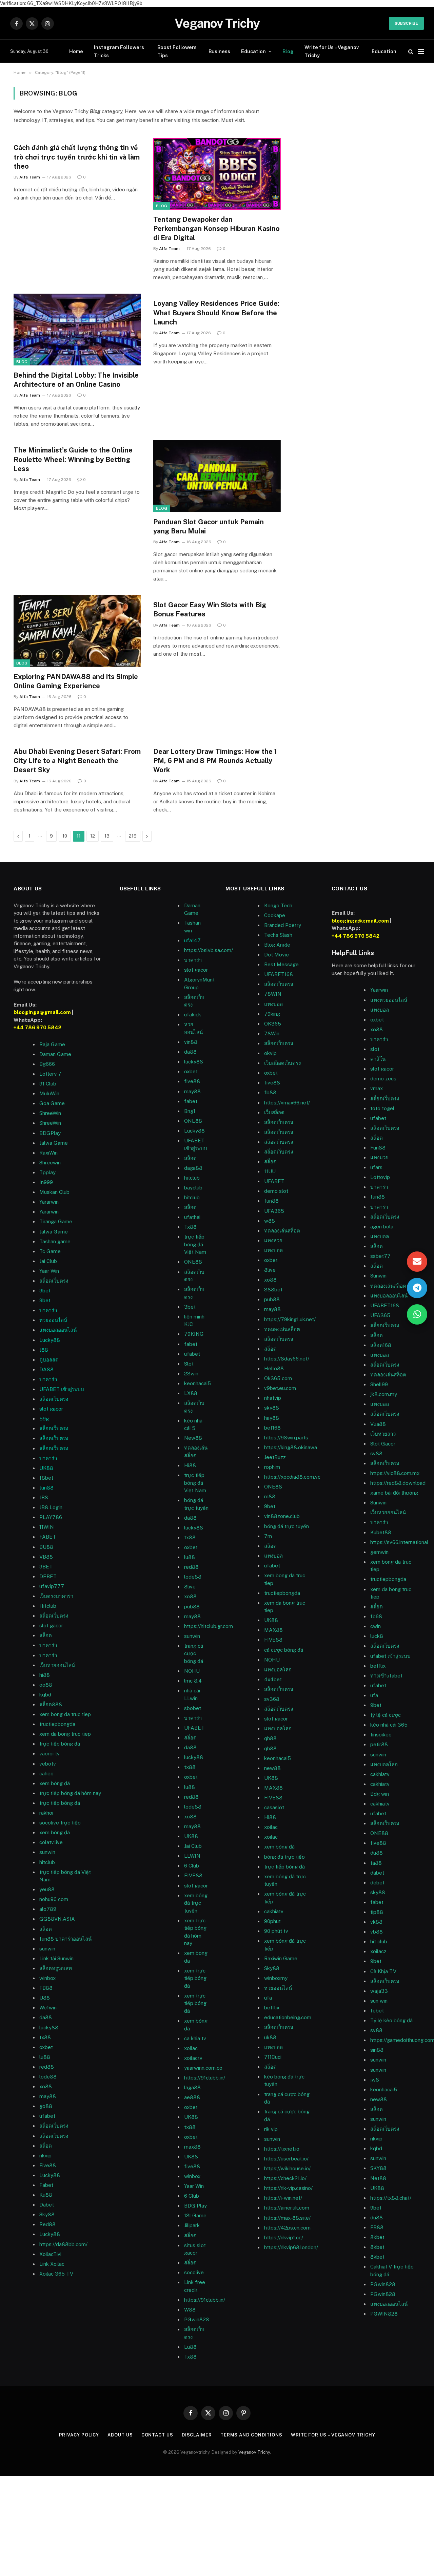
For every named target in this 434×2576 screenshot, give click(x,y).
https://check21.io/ (285, 2178)
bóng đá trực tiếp (284, 1857)
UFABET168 (279, 974)
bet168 (272, 1428)
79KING (194, 1334)
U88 (45, 1998)
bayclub (193, 1188)
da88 (190, 1052)
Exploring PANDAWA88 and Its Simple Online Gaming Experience (76, 681)
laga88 (192, 2087)
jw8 (375, 2080)
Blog (288, 51)
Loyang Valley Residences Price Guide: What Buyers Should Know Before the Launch (216, 313)
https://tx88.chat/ (391, 2198)
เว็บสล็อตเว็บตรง (282, 1063)
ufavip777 (52, 1586)
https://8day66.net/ (287, 1359)
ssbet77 (380, 1256)
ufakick (193, 1015)
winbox (47, 1978)
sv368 (272, 1699)
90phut (272, 1921)
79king (272, 1014)
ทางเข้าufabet (386, 1676)
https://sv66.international (399, 1542)
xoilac (191, 2048)
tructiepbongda (282, 1593)
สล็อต (46, 1635)
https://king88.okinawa (291, 1447)
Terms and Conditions (251, 2435)
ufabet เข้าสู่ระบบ (390, 1656)
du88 (377, 2218)
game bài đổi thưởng (394, 1493)
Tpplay (47, 1172)
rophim (272, 1467)
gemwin (379, 1552)
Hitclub (48, 1606)
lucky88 (194, 1062)
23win (191, 1374)
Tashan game (55, 1241)
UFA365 (274, 1211)
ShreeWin (50, 1113)
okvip (270, 1053)
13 (107, 836)
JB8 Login (51, 1507)
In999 (46, 1182)
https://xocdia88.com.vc (292, 1477)
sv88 (376, 1453)
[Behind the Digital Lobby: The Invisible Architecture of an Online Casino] (77, 330)
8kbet (377, 2237)
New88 (193, 1438)
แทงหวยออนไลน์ (389, 1000)
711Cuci (273, 2057)
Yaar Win (49, 1271)
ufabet (192, 1354)
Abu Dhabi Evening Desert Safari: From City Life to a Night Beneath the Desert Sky (77, 761)
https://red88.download (398, 1483)
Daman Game (55, 1054)
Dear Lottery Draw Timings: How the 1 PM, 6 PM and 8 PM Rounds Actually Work (215, 761)
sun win (379, 2001)
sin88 (377, 2050)
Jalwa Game (54, 1232)
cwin (376, 1626)
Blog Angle (277, 945)
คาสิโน (378, 1059)
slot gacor (51, 1409)
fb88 (270, 1092)
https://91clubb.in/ (205, 2078)
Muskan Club (54, 1192)
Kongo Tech (278, 905)
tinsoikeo (381, 1735)
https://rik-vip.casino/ (288, 2188)
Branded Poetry (283, 925)
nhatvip (273, 1398)
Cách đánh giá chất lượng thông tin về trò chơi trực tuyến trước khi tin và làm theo (77, 157)
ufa (268, 1998)
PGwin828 (197, 2319)
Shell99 (379, 1384)
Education (253, 51)
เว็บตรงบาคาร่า (56, 1596)
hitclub (47, 1862)
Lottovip (380, 1177)
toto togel (382, 1108)
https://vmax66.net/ (287, 1103)
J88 (44, 1350)
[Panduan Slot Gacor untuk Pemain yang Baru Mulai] (217, 476)
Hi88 (190, 1465)
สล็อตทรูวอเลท (56, 1968)
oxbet (191, 1071)
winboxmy (276, 1978)
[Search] (411, 51)
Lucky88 (50, 1340)
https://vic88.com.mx (395, 1473)
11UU (270, 1171)
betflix (272, 2008)
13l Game (195, 2215)
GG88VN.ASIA (57, 1919)
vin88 (191, 1042)
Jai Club (48, 1261)
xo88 (377, 1029)
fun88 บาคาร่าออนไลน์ (65, 1939)
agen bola (382, 1227)
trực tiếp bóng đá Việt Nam (195, 1244)
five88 (192, 1081)
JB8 (44, 1497)
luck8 (377, 1636)
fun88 (271, 1201)
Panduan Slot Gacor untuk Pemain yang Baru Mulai (209, 526)
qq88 (46, 1685)
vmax (377, 1088)
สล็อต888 (51, 1704)
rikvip (45, 2156)
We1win (48, 2008)
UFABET (194, 1728)
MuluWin (49, 1093)
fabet (191, 1101)
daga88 (193, 1168)
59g (44, 1419)
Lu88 (190, 2347)
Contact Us (157, 2435)
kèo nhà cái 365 (389, 1725)
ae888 (192, 2097)
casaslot (274, 1807)
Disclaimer (197, 2435)
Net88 (378, 2178)
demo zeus (383, 1079)
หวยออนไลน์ (53, 1320)
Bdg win (380, 1794)
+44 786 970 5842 (37, 1027)
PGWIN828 (385, 2314)
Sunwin (378, 1276)
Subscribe (406, 23)
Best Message (281, 964)
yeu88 (47, 1889)
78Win (272, 1033)
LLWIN (192, 1856)
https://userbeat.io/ (286, 2159)
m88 (270, 1496)
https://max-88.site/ (287, 2218)
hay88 (272, 1418)
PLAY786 (51, 1517)
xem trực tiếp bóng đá (195, 1978)
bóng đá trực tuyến (287, 1526)
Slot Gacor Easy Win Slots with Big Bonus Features (210, 609)
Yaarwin (379, 990)
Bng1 (190, 1111)
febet (377, 2011)
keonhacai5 (198, 1383)
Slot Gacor (383, 1444)
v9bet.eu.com (280, 1388)
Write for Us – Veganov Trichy (332, 51)
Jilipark (192, 2225)
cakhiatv (274, 1911)
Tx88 (190, 2357)
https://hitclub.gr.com (209, 1626)
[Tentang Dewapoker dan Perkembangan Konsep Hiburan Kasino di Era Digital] (217, 174)
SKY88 (378, 2168)
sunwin (47, 1852)
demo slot (276, 1191)
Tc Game (50, 1251)
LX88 (191, 1393)
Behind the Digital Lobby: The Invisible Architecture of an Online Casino (76, 380)
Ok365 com (278, 1378)
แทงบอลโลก (278, 1670)
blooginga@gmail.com (42, 1012)
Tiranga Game (56, 1221)
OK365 (273, 1024)
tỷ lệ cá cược (386, 1715)
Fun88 (378, 1148)
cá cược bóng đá (284, 1650)
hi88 (45, 1675)
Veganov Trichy (254, 2452)
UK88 (46, 1468)
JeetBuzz (275, 1457)
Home (76, 51)
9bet (45, 1291)
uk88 (270, 2037)
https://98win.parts (286, 1438)
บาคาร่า (48, 1310)
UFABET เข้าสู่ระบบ (62, 1389)
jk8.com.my (384, 1394)
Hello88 (274, 1368)
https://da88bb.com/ (63, 2244)
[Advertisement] (217, 2526)
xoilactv (193, 2058)
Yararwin (49, 1202)
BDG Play (195, 2206)
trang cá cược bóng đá (194, 1653)
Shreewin (50, 1163)
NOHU (192, 1671)
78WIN (273, 994)
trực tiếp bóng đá (284, 1867)
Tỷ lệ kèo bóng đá (391, 2020)
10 (65, 836)
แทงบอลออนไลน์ (58, 1330)
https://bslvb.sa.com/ (209, 950)
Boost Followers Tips (177, 51)
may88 (192, 1091)
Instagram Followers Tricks (119, 51)
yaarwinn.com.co (203, 2068)
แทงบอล (273, 1004)
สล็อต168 (381, 1345)
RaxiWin (48, 1153)
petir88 (379, 1744)
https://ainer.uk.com (287, 2208)
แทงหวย (273, 1240)
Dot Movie (277, 955)
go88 (46, 2106)
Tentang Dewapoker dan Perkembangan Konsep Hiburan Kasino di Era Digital (216, 229)
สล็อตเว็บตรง (54, 1281)
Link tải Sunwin (56, 1958)
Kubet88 (381, 1532)
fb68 (376, 1616)
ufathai (192, 1217)
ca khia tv (195, 2038)
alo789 (48, 1909)
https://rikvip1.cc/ (284, 2237)
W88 (190, 2310)
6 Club (192, 1866)
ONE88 (193, 1121)
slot (375, 1049)
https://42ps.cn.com (287, 2228)
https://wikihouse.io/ (287, 2168)
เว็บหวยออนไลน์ (388, 1512)
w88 (270, 1221)
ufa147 (192, 940)
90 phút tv (276, 1931)
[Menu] (421, 51)
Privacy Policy (79, 2435)
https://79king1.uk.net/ (290, 1319)
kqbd (45, 1695)
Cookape (275, 915)
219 (133, 836)
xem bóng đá (279, 1847)
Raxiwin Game (281, 1958)
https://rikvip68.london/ (291, 2247)
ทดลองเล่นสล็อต (282, 1231)
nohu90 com (54, 1899)
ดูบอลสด (49, 1360)
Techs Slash (278, 935)
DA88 (46, 1369)
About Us (120, 2435)
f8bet (46, 1478)
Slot (189, 1364)
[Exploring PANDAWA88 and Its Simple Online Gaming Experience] (77, 631)
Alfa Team (30, 177)
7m (268, 1536)
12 (93, 836)
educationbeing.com (288, 2017)
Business (219, 51)
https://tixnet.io (282, 2149)
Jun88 (46, 1488)
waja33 (379, 1991)
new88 (272, 1768)
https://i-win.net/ (283, 2198)
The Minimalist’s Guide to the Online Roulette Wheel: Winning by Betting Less (73, 459)
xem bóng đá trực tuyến (196, 1903)
